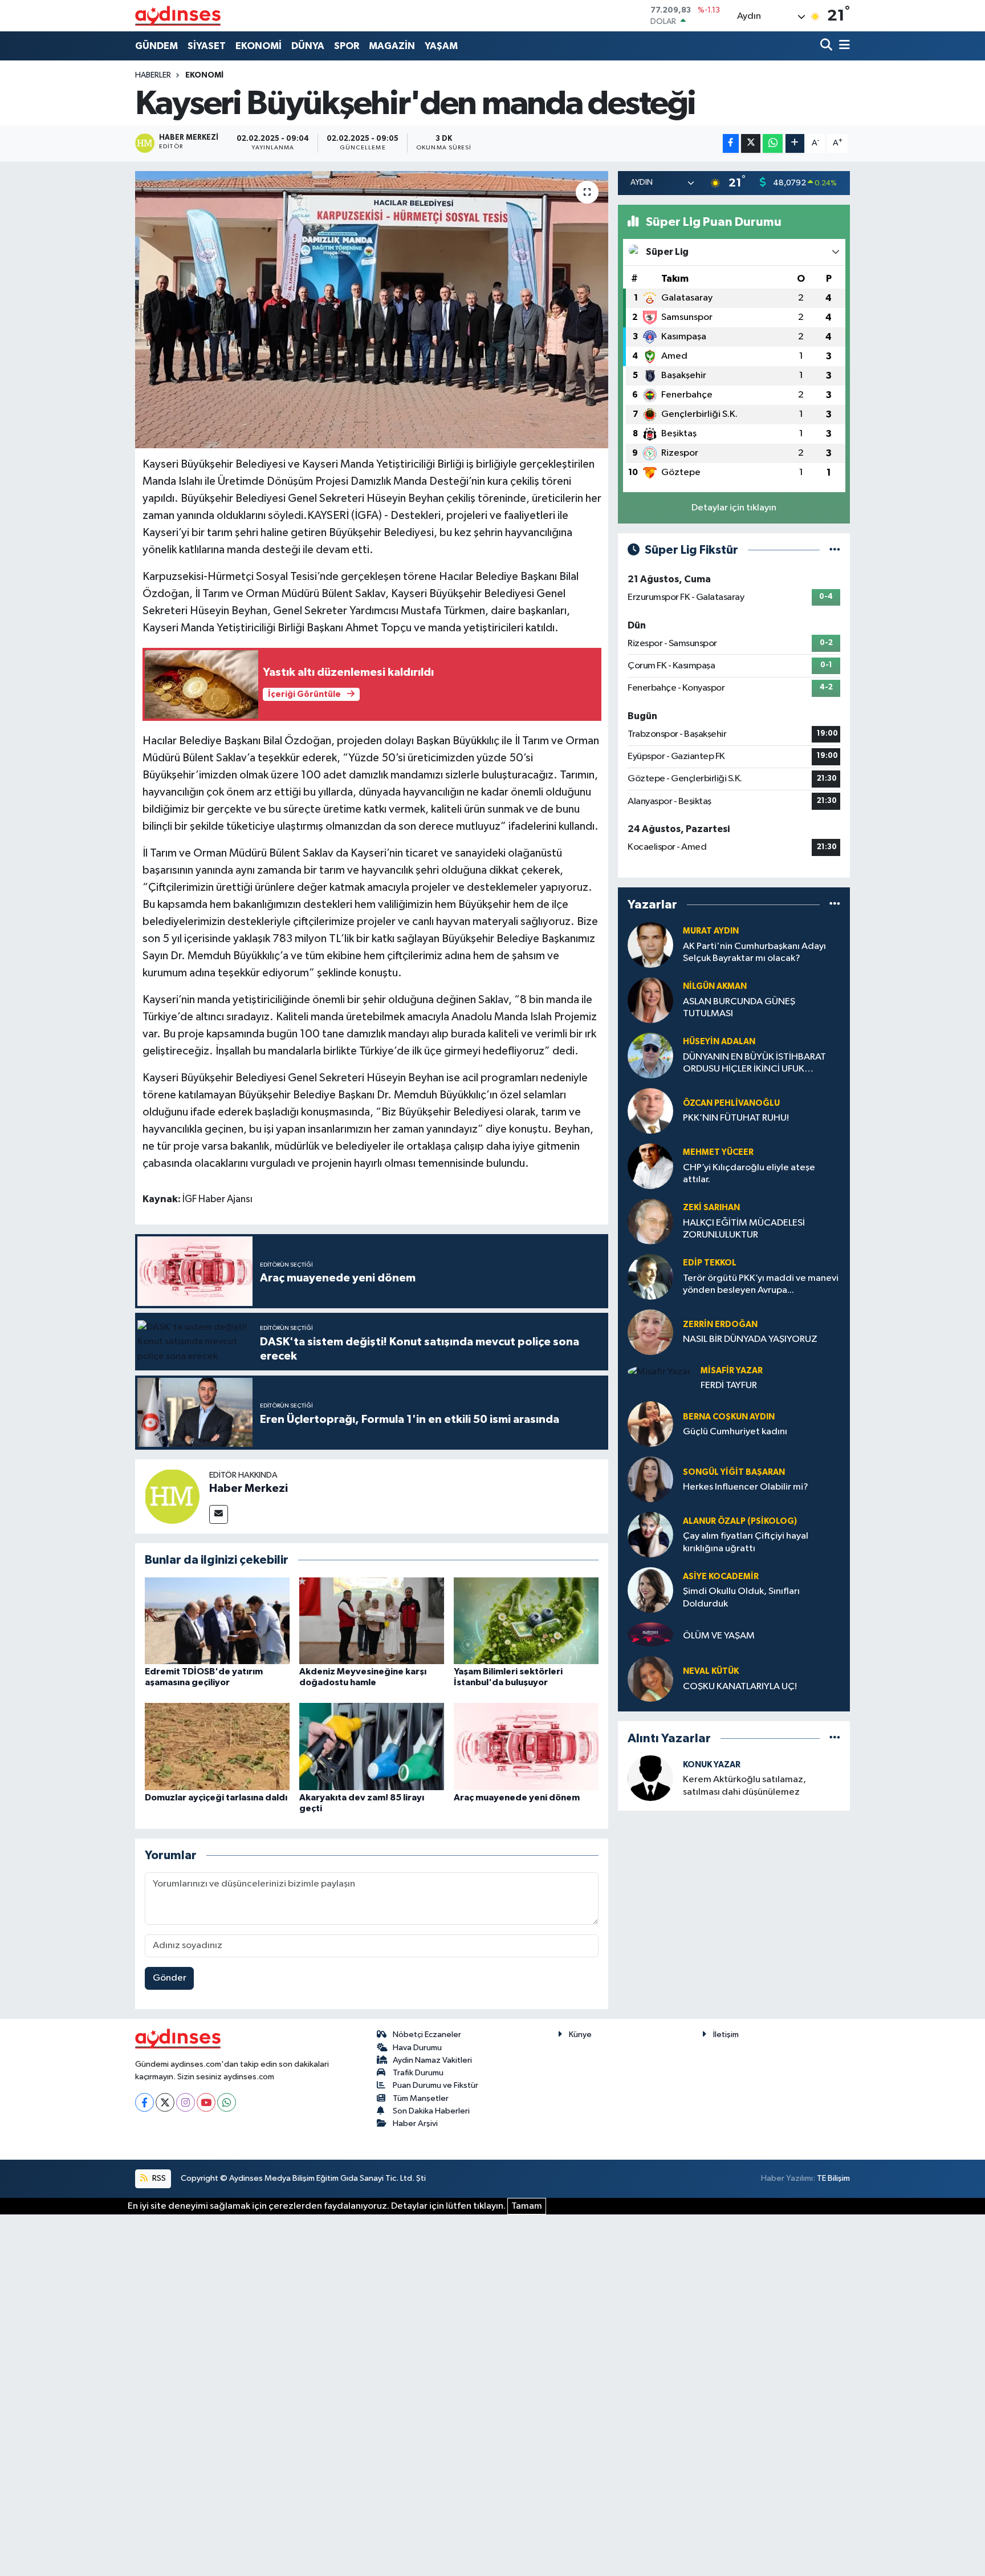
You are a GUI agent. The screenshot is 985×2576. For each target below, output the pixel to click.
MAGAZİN (392, 46)
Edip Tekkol (710, 1263)
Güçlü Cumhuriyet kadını (735, 1432)
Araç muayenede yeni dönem (517, 1798)
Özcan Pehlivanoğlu (731, 1103)
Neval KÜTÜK (711, 1671)
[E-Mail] (219, 1514)
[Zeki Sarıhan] (650, 1221)
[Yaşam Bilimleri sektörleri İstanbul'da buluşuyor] (526, 1620)
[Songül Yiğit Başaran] (650, 1479)
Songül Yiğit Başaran (734, 1472)
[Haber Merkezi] (172, 1496)
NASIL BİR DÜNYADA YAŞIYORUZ (750, 1339)
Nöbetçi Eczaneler (427, 2035)
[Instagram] (186, 2102)
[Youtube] (206, 2102)
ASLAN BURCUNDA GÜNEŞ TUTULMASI (739, 1008)
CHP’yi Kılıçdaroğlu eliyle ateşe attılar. (749, 1174)
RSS (158, 2178)
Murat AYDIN (711, 931)
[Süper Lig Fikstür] (835, 550)
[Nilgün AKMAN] (650, 1000)
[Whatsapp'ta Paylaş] (773, 143)
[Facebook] (145, 2102)
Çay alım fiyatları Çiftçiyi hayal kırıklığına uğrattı (746, 1542)
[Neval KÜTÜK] (650, 1679)
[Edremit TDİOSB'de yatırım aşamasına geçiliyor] (217, 1620)
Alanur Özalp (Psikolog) (740, 1521)
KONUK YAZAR (712, 1765)
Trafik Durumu (418, 2073)
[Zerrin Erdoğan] (650, 1332)
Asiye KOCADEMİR (721, 1577)
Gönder (170, 1978)
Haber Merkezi (249, 1488)
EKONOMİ (259, 46)
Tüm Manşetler (421, 2098)
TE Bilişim (833, 2178)
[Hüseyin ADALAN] (650, 1055)
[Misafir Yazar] (659, 1372)
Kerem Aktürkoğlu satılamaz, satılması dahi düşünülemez (744, 1786)
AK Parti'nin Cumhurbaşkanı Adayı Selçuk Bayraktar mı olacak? (754, 952)
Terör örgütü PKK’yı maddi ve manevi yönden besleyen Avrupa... (761, 1284)
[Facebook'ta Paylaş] (731, 143)
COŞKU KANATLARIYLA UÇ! (740, 1687)
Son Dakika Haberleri (431, 2111)
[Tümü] (835, 905)
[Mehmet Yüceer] (650, 1166)
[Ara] (827, 46)
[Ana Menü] (842, 46)
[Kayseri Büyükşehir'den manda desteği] (372, 310)
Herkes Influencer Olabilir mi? (746, 1487)
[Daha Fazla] (795, 143)
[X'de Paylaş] (751, 143)
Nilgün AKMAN (715, 986)
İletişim (726, 2035)
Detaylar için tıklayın (734, 508)
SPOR (347, 46)
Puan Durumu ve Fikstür (435, 2085)
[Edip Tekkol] (650, 1277)
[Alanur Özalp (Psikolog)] (650, 1534)
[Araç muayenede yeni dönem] (526, 1746)
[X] (165, 2102)
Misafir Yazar (732, 1371)
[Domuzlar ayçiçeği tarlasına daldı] (217, 1746)
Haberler (153, 75)
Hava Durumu (417, 2048)
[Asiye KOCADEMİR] (650, 1590)
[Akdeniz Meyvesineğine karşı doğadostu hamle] (372, 1620)
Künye (580, 2035)
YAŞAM (441, 46)
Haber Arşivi (415, 2123)
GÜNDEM (156, 46)
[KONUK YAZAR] (650, 1778)
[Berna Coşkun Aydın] (650, 1424)
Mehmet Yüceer (718, 1152)
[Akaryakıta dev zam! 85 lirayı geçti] (372, 1746)
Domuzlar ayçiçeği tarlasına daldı (216, 1798)
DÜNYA (308, 46)
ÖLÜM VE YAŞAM (719, 1636)
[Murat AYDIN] (650, 945)
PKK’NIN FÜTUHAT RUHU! (736, 1118)
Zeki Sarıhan (711, 1208)
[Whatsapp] (227, 2102)
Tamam (527, 2206)
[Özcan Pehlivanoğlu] (650, 1111)
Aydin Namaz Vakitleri (432, 2060)
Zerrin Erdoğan (720, 1324)
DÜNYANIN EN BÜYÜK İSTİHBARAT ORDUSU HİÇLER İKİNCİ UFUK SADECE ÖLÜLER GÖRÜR (754, 1064)
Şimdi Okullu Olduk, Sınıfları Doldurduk (741, 1597)
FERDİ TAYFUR (729, 1386)
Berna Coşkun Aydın (729, 1417)
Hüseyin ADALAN (719, 1042)
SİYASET (207, 46)
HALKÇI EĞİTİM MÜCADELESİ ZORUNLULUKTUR (744, 1229)
